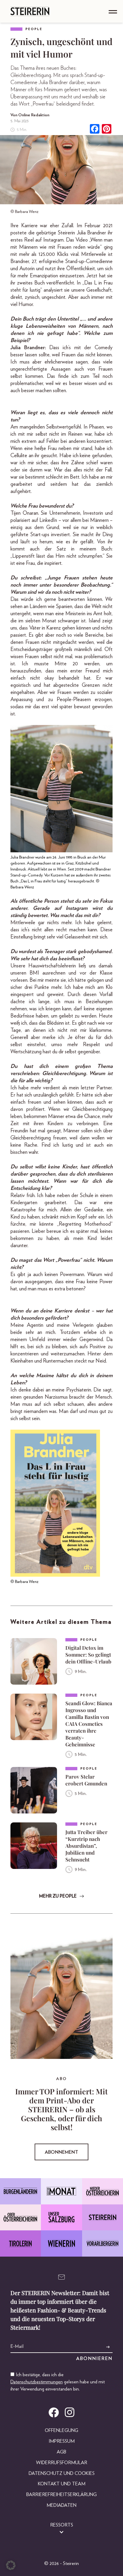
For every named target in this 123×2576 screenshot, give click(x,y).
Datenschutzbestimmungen (37, 2382)
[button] (11, 2565)
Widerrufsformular (62, 2463)
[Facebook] (95, 130)
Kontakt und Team (62, 2484)
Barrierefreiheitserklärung (61, 2495)
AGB (61, 2452)
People (34, 29)
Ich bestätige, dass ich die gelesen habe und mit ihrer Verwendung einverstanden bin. (58, 2382)
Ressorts (62, 2525)
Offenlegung (61, 2430)
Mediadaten (61, 2505)
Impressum (62, 2441)
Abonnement (61, 2152)
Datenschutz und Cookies (62, 2473)
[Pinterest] (107, 130)
